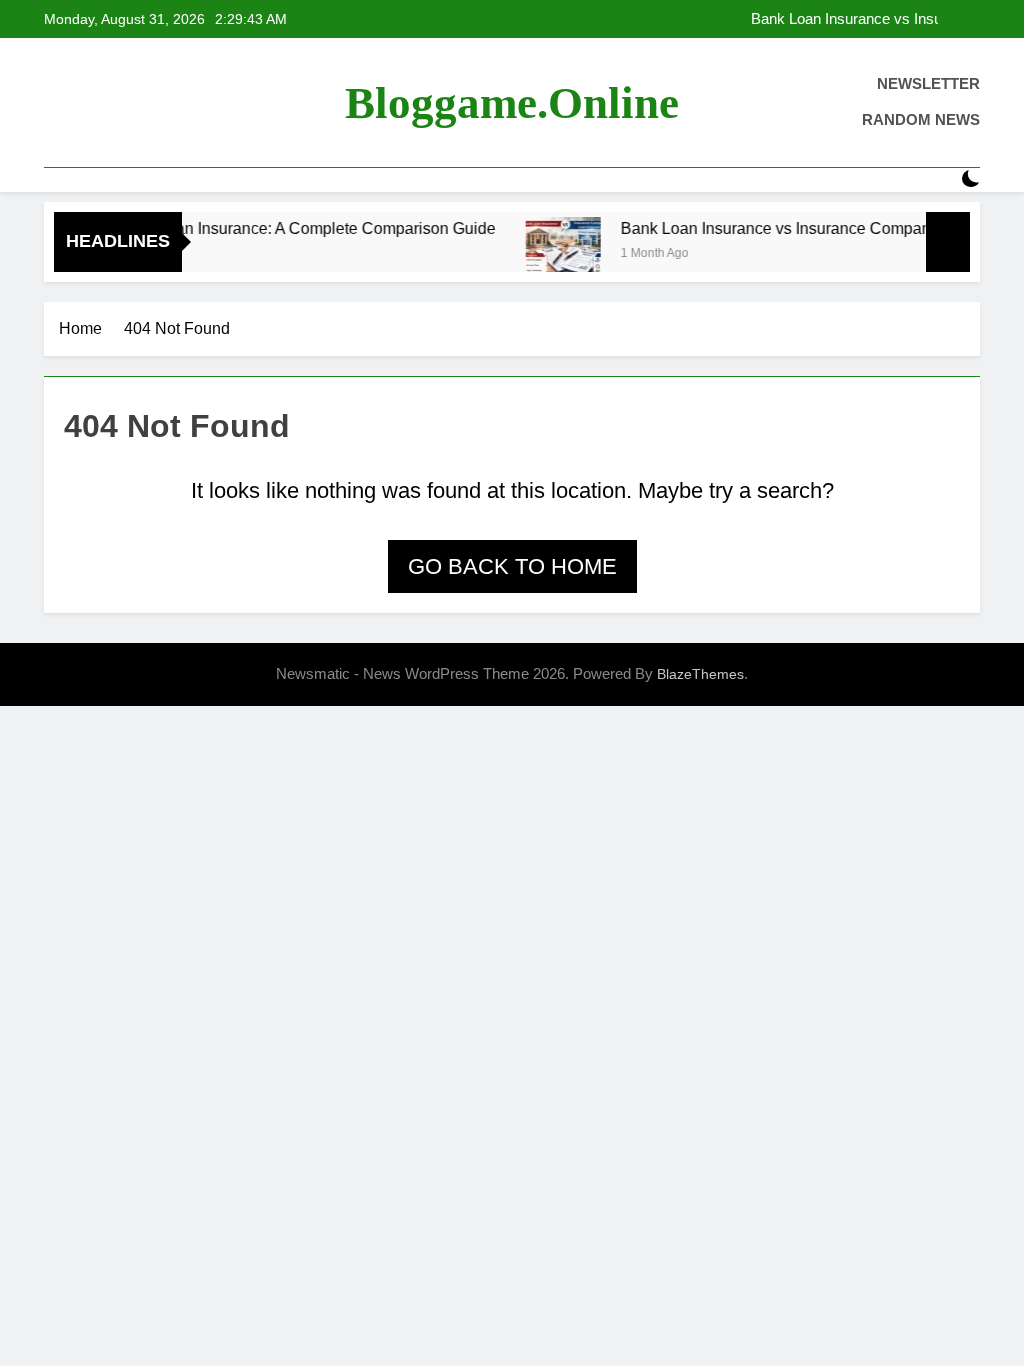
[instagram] (80, 103)
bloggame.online (512, 103)
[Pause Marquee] (948, 242)
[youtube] (152, 103)
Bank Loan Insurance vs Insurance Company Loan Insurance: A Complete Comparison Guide (853, 19)
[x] (104, 103)
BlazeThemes (700, 674)
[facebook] (56, 103)
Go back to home (512, 566)
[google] (128, 103)
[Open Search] (936, 179)
